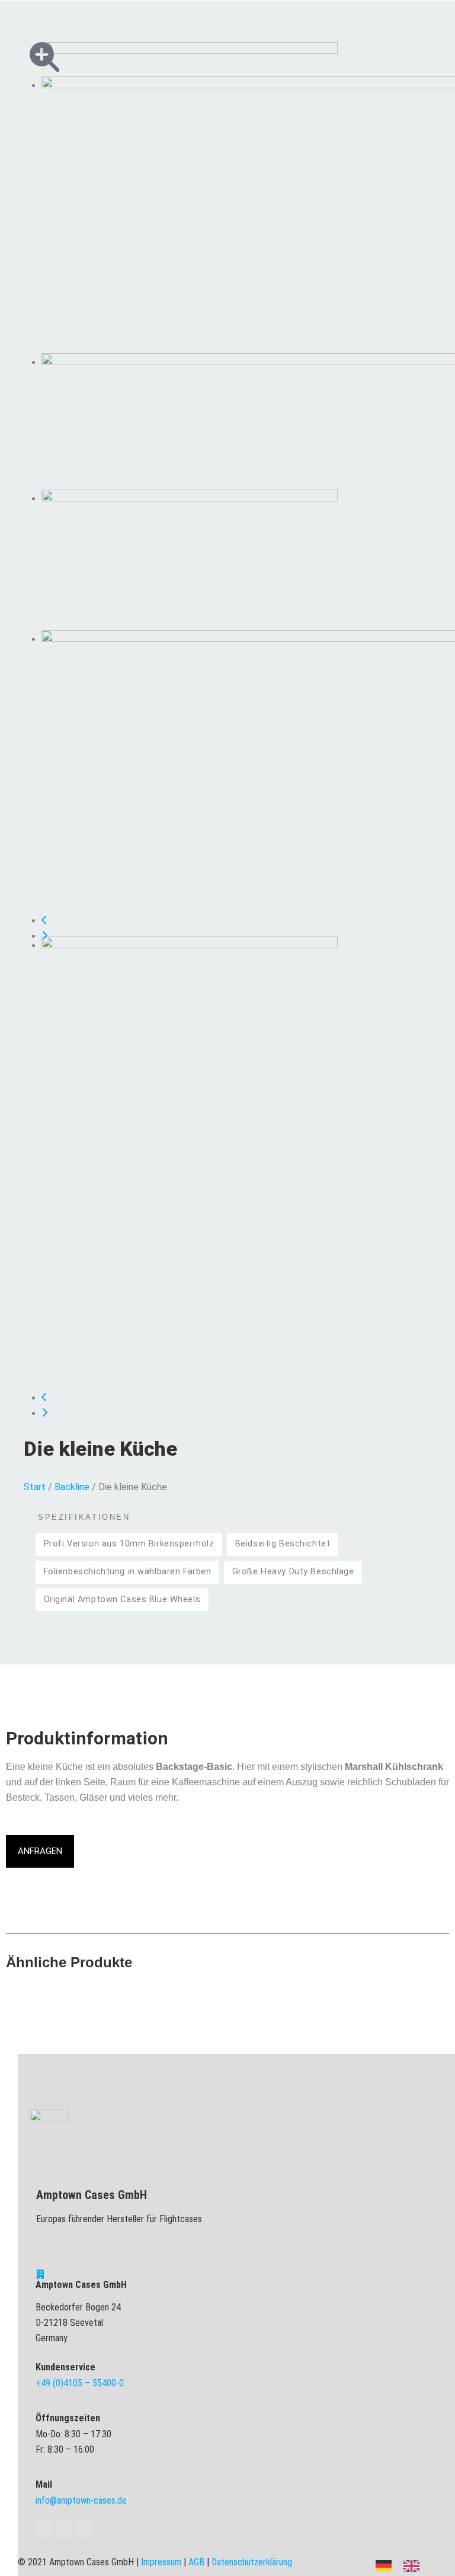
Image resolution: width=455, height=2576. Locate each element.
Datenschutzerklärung (252, 2562)
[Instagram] (84, 2529)
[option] (414, 2566)
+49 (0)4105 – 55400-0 (80, 2383)
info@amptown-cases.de (81, 2500)
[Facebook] (44, 2529)
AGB (196, 2562)
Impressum (161, 2562)
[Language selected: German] (403, 2565)
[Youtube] (64, 2529)
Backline (72, 1487)
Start (35, 1487)
